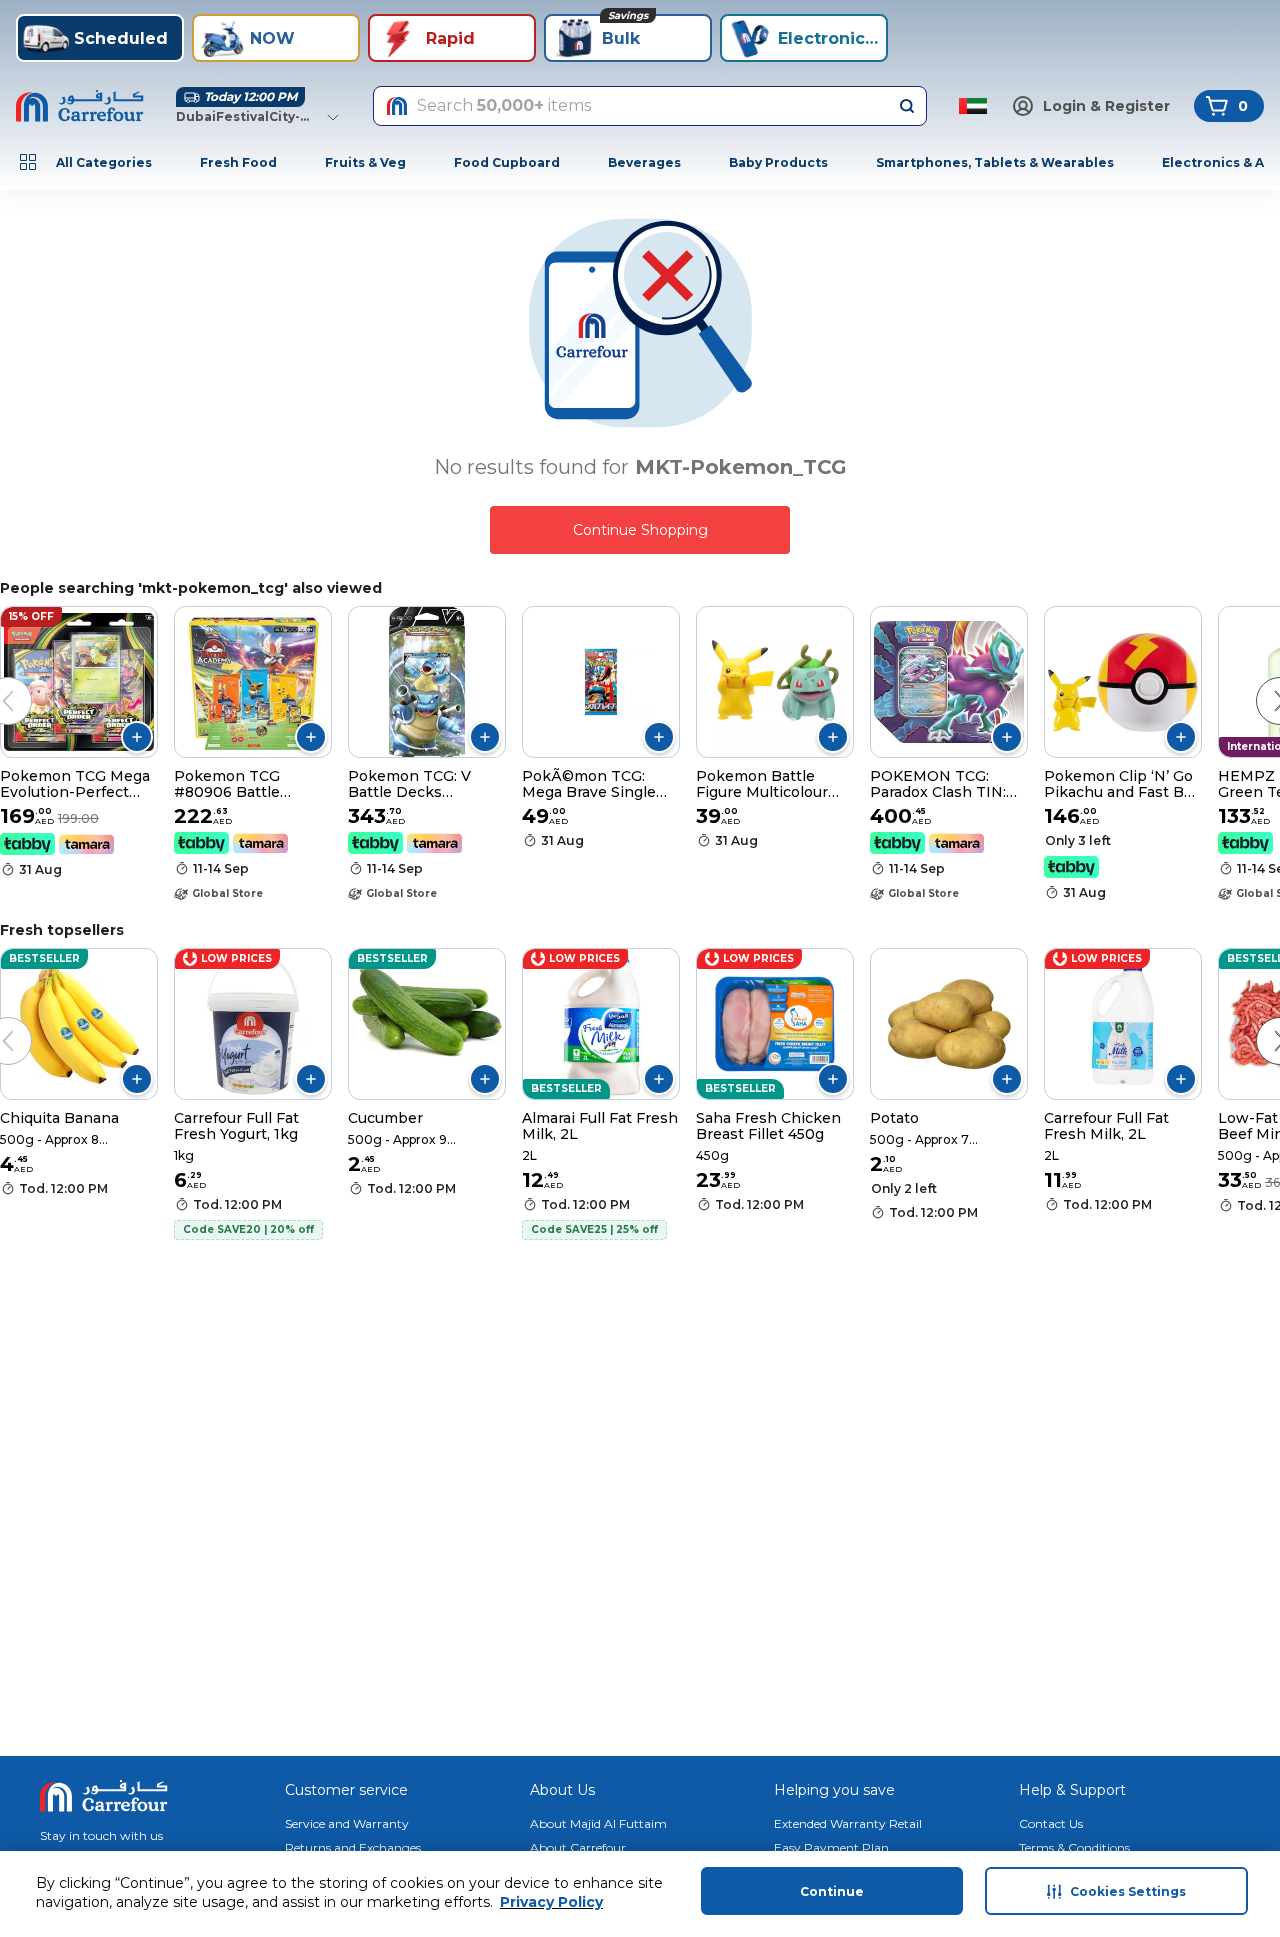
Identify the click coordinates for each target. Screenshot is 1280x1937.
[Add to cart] (137, 737)
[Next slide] (1260, 681)
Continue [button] (832, 1891)
